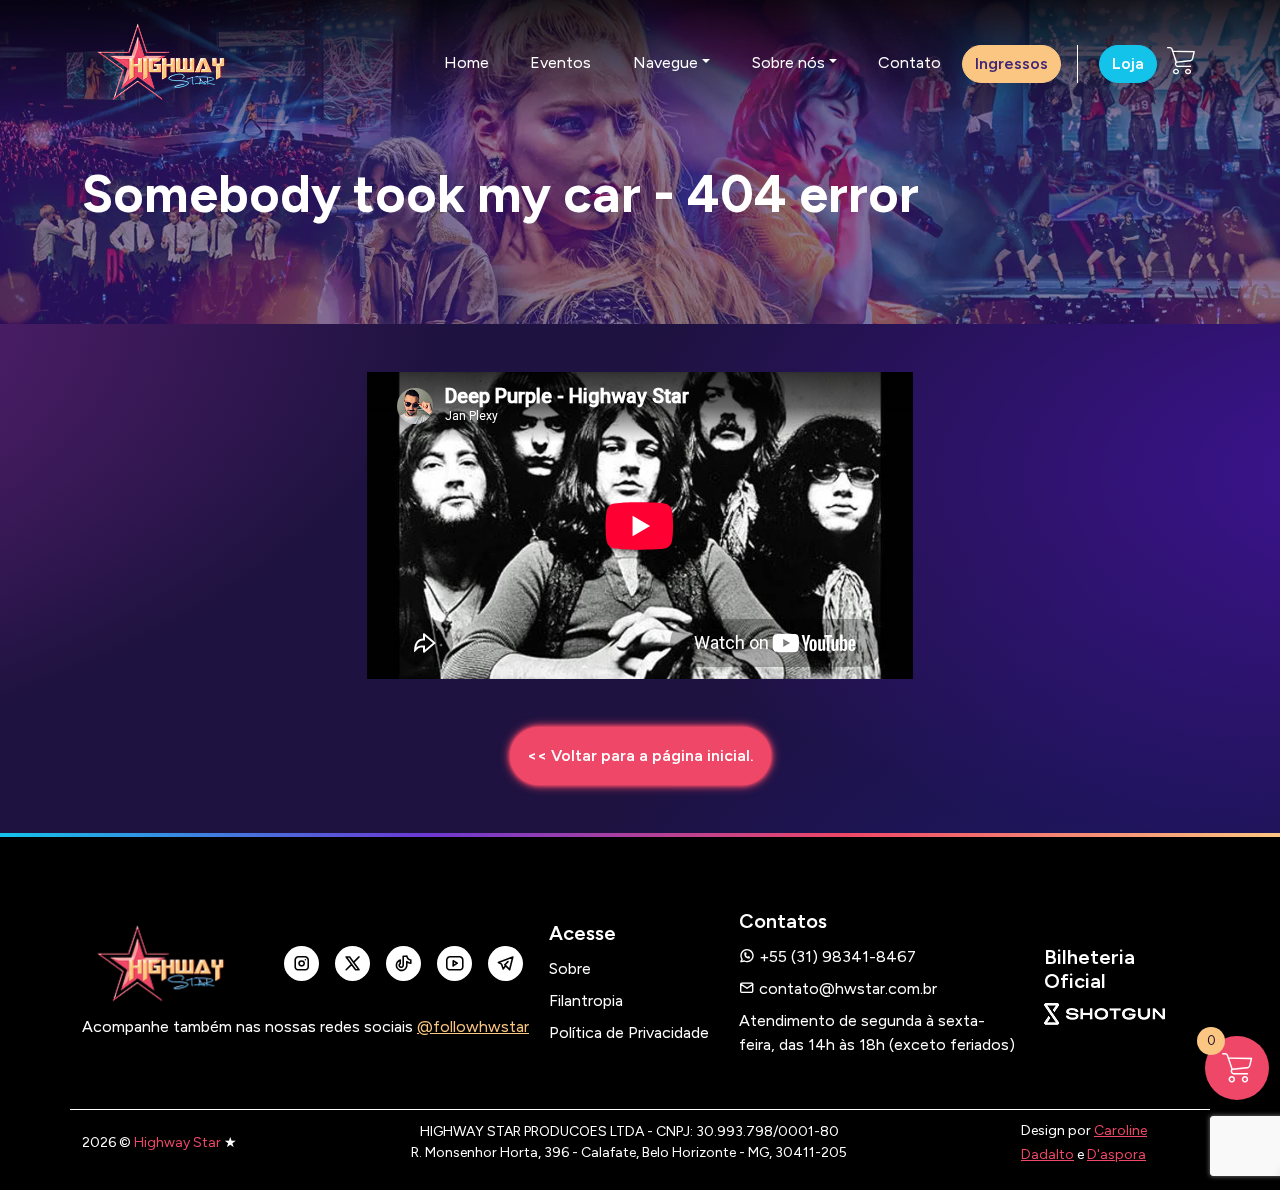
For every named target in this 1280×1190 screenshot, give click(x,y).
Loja (1128, 63)
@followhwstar (473, 1026)
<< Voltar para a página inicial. (640, 755)
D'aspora (1116, 1154)
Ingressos (1011, 63)
